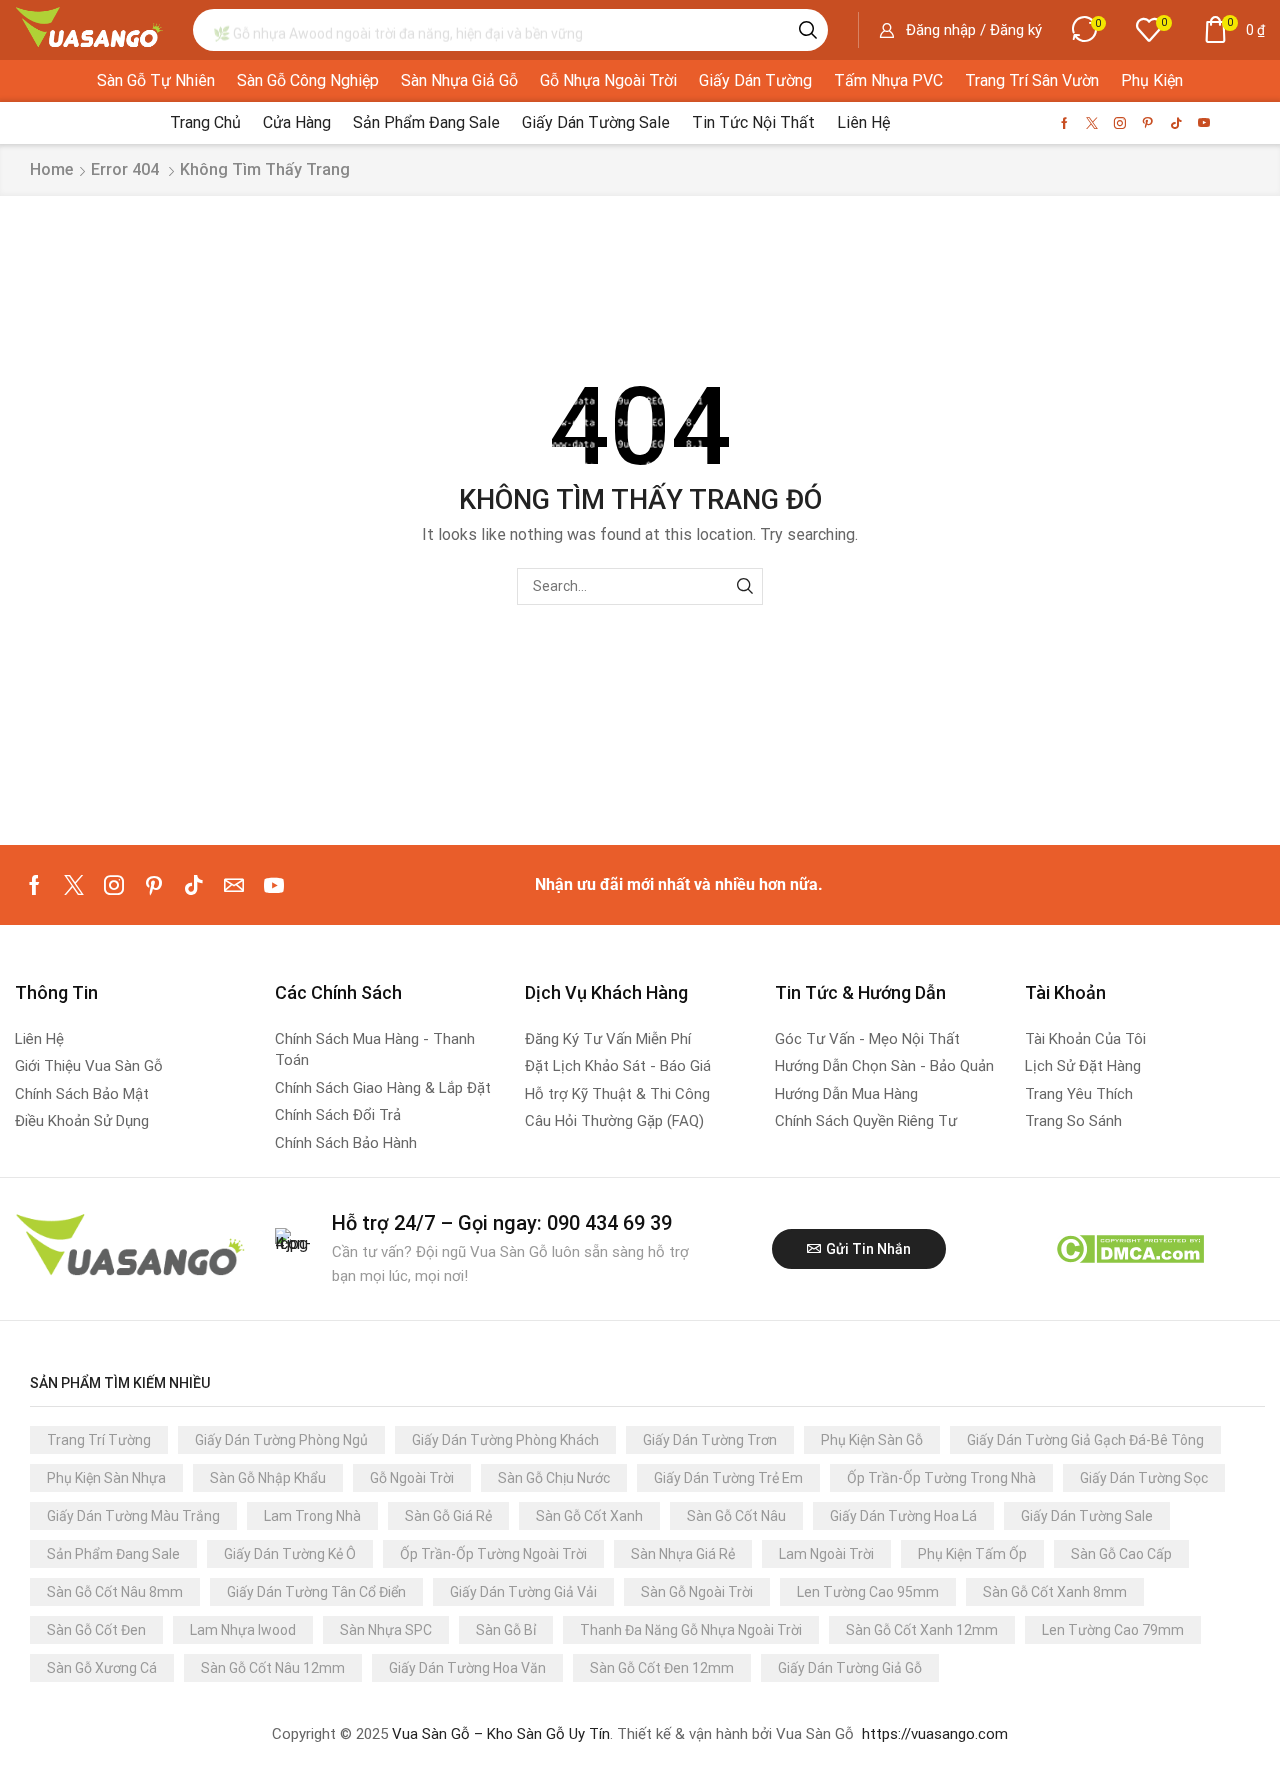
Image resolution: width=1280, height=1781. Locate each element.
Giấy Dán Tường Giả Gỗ (850, 1668)
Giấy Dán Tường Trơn (710, 1440)
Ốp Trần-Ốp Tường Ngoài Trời (493, 1554)
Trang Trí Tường (99, 1440)
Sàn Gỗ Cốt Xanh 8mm (1055, 1592)
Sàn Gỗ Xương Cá (102, 1668)
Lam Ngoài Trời (826, 1554)
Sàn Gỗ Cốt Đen (96, 1630)
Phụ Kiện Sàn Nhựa (106, 1478)
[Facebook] (1064, 123)
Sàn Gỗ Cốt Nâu (736, 1516)
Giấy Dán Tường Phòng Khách (505, 1440)
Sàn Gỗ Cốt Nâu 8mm (115, 1592)
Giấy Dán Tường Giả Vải (523, 1592)
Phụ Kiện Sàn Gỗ (872, 1440)
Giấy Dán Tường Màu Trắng (133, 1516)
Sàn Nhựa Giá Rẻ (683, 1554)
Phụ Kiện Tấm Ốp (972, 1554)
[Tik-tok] (1176, 123)
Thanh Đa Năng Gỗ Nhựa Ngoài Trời (691, 1630)
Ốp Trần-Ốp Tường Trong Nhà (941, 1478)
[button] (960, 30)
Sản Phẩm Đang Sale (113, 1554)
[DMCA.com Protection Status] (1129, 1247)
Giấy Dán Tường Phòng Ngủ (281, 1440)
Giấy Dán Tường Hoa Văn (467, 1668)
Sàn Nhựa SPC (386, 1630)
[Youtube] (1204, 123)
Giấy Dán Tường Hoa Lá (903, 1516)
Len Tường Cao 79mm (1113, 1630)
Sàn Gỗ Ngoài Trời (697, 1592)
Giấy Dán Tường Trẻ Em (728, 1478)
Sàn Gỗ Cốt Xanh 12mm (922, 1630)
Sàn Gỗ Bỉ (506, 1630)
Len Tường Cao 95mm (868, 1592)
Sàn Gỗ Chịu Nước (554, 1478)
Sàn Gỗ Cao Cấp (1121, 1554)
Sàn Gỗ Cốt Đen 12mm (662, 1668)
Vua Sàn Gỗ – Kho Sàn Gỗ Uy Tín (501, 1734)
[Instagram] (1120, 123)
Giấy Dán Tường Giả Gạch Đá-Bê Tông (1085, 1440)
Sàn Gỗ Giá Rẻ (448, 1516)
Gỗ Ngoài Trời (412, 1478)
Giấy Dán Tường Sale (1087, 1516)
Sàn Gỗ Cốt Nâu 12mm (273, 1668)
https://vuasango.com (935, 1734)
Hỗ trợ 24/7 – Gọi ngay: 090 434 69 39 (502, 1223)
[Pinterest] (1148, 123)
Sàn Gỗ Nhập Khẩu (268, 1478)
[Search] (808, 30)
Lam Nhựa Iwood (243, 1630)
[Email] (234, 885)
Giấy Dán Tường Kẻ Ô (290, 1554)
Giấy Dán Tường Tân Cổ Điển (316, 1592)
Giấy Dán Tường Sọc (1144, 1478)
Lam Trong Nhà (312, 1516)
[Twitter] (1092, 123)
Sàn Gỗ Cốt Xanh (589, 1516)
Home (51, 169)
